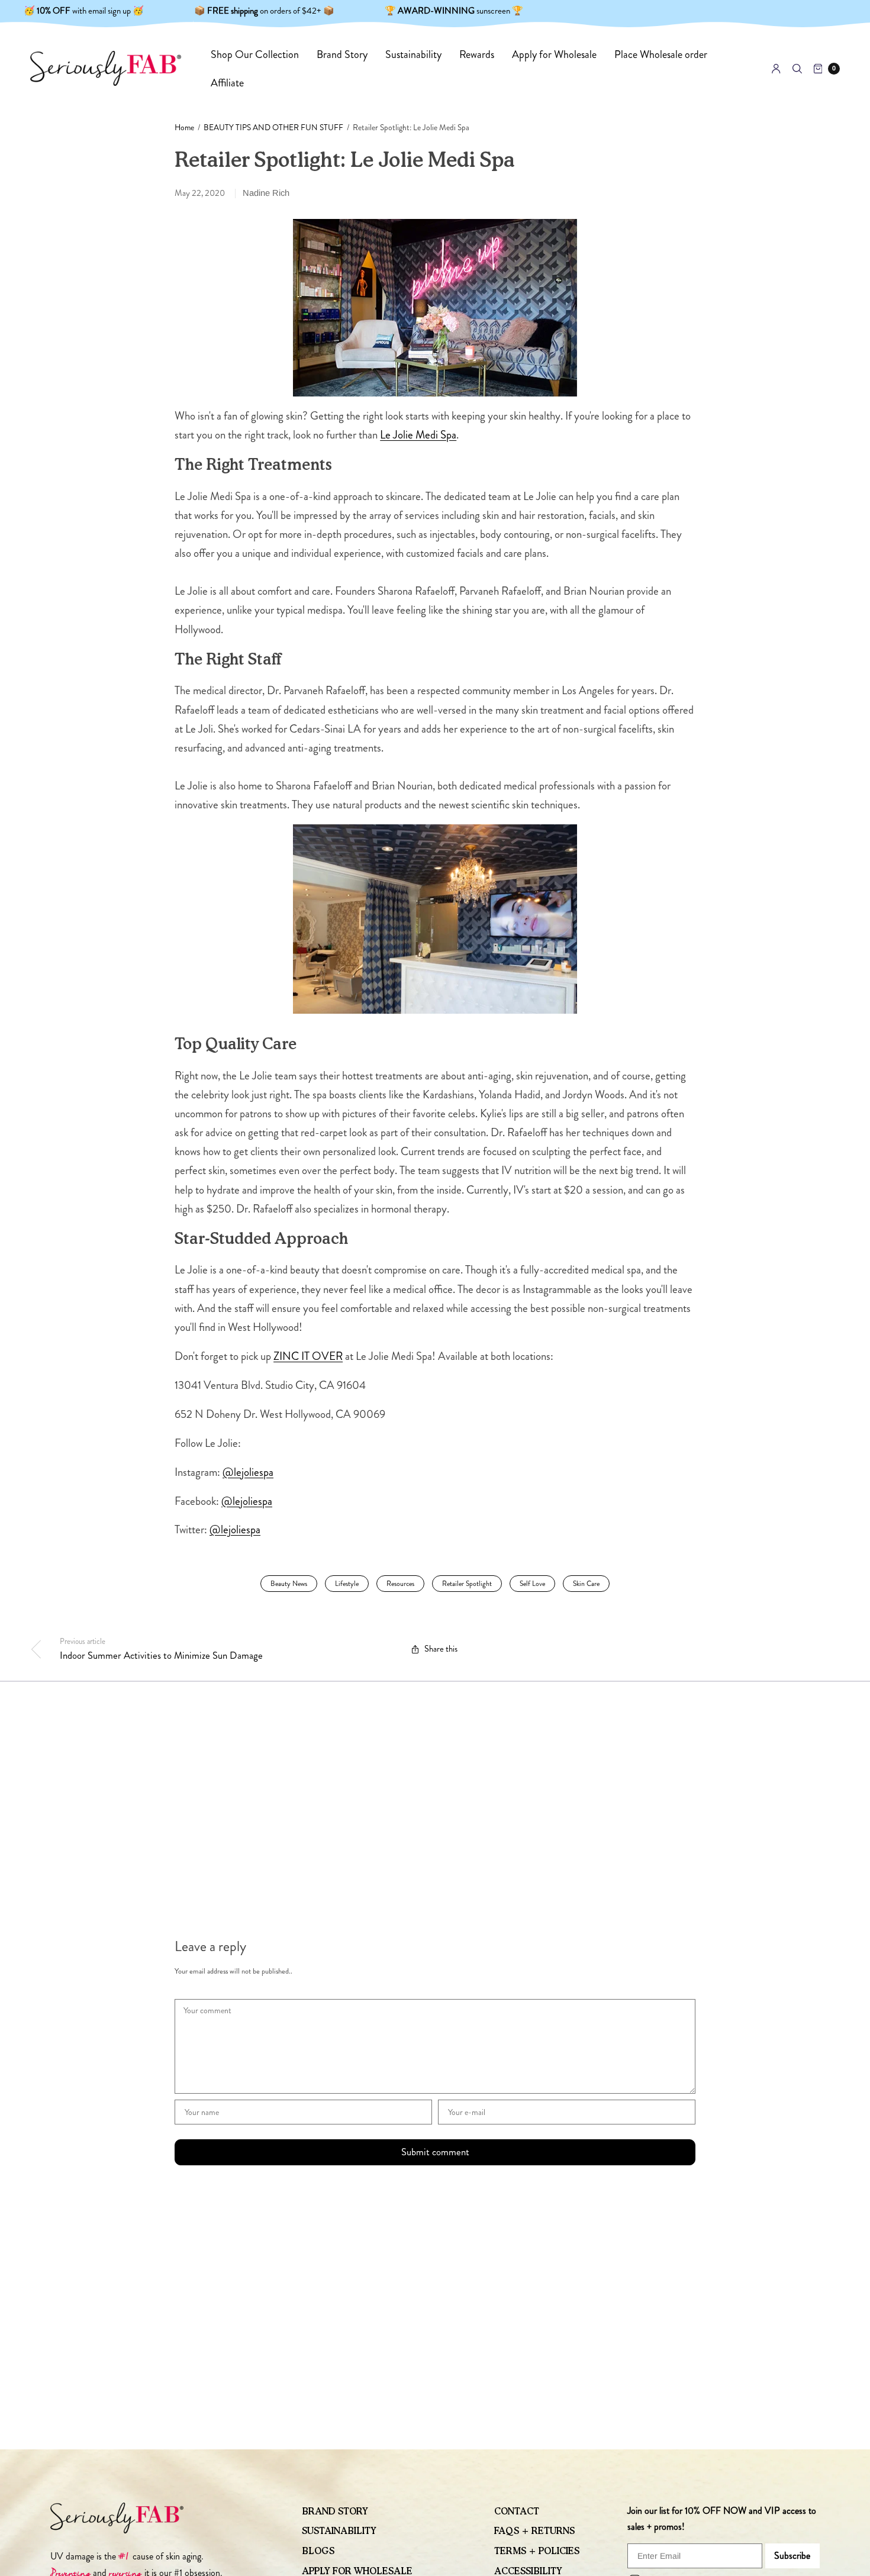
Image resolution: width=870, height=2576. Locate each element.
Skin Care (586, 1584)
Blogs (318, 2551)
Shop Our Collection (255, 54)
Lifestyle (347, 1584)
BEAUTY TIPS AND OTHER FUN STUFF (273, 128)
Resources (400, 1584)
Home (184, 128)
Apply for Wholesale (554, 54)
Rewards (477, 54)
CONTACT (517, 2511)
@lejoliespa (248, 1472)
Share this (441, 1649)
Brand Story (342, 54)
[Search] (797, 69)
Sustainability (413, 54)
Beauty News (289, 1584)
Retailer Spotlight (467, 1584)
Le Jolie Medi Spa (418, 435)
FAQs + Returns (534, 2531)
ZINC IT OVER (308, 1356)
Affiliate (227, 83)
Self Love (532, 1584)
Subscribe (792, 2556)
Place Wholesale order (661, 54)
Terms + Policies (537, 2551)
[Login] (776, 69)
